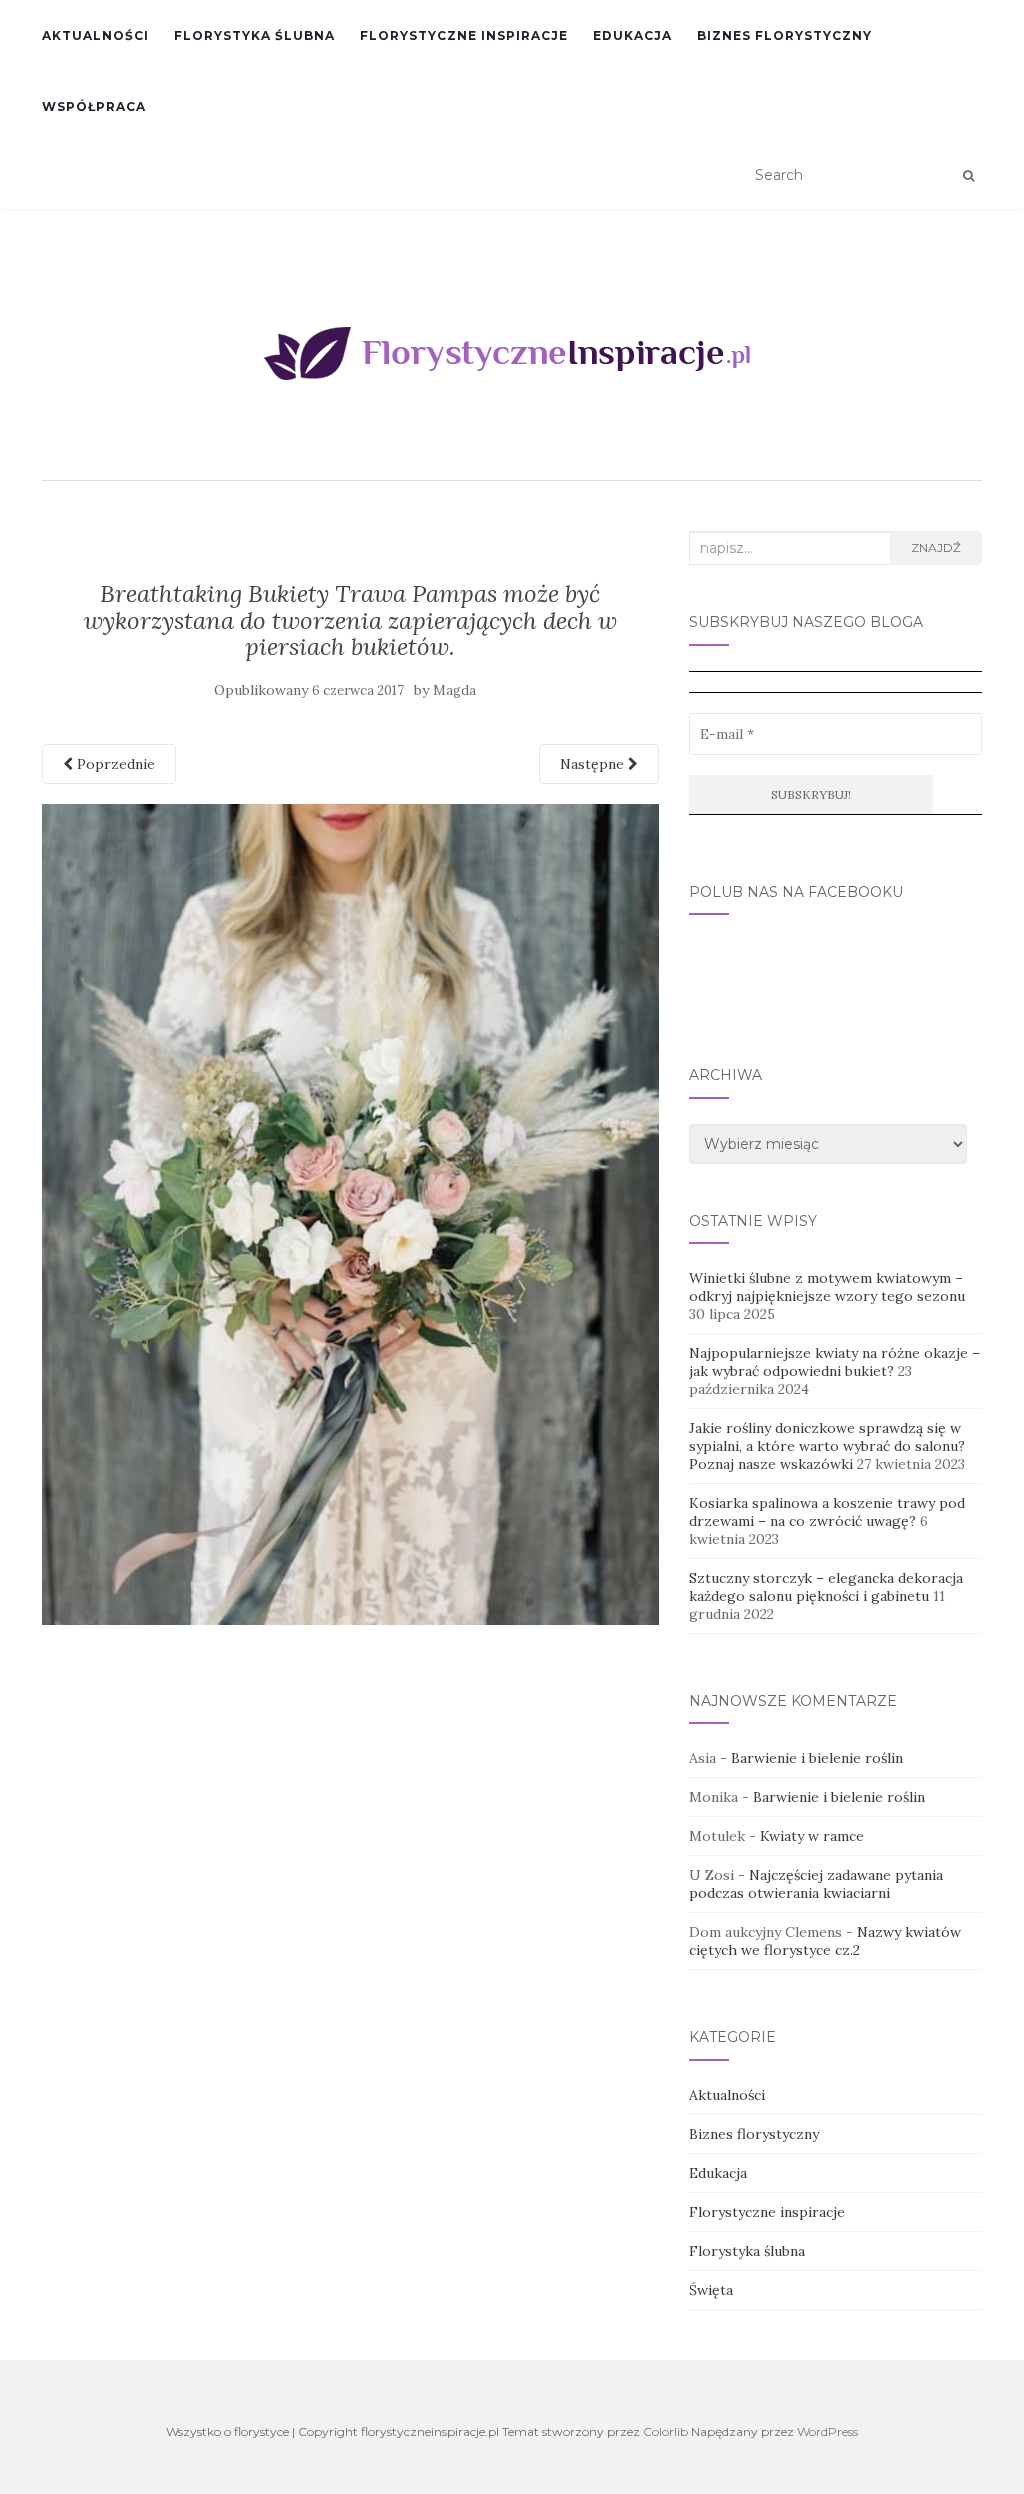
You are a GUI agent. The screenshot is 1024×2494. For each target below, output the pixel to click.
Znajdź (936, 547)
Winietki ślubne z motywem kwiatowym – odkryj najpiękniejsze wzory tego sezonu (827, 1287)
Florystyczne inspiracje (464, 35)
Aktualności (95, 35)
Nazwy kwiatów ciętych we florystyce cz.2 (825, 1941)
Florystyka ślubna (254, 35)
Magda (454, 690)
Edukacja (632, 35)
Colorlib (665, 2431)
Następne (594, 764)
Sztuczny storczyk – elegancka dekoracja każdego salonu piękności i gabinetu (826, 1587)
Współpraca (94, 106)
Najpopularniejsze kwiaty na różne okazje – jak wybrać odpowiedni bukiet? (834, 1362)
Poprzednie (114, 764)
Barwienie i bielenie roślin (817, 1758)
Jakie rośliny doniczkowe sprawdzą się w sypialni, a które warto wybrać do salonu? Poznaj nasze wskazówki (827, 1446)
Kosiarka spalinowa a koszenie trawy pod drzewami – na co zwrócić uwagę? (827, 1512)
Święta (711, 2290)
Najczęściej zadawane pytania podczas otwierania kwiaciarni (816, 1884)
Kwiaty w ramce (812, 1836)
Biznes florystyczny (784, 35)
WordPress (827, 2431)
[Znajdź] (968, 176)
